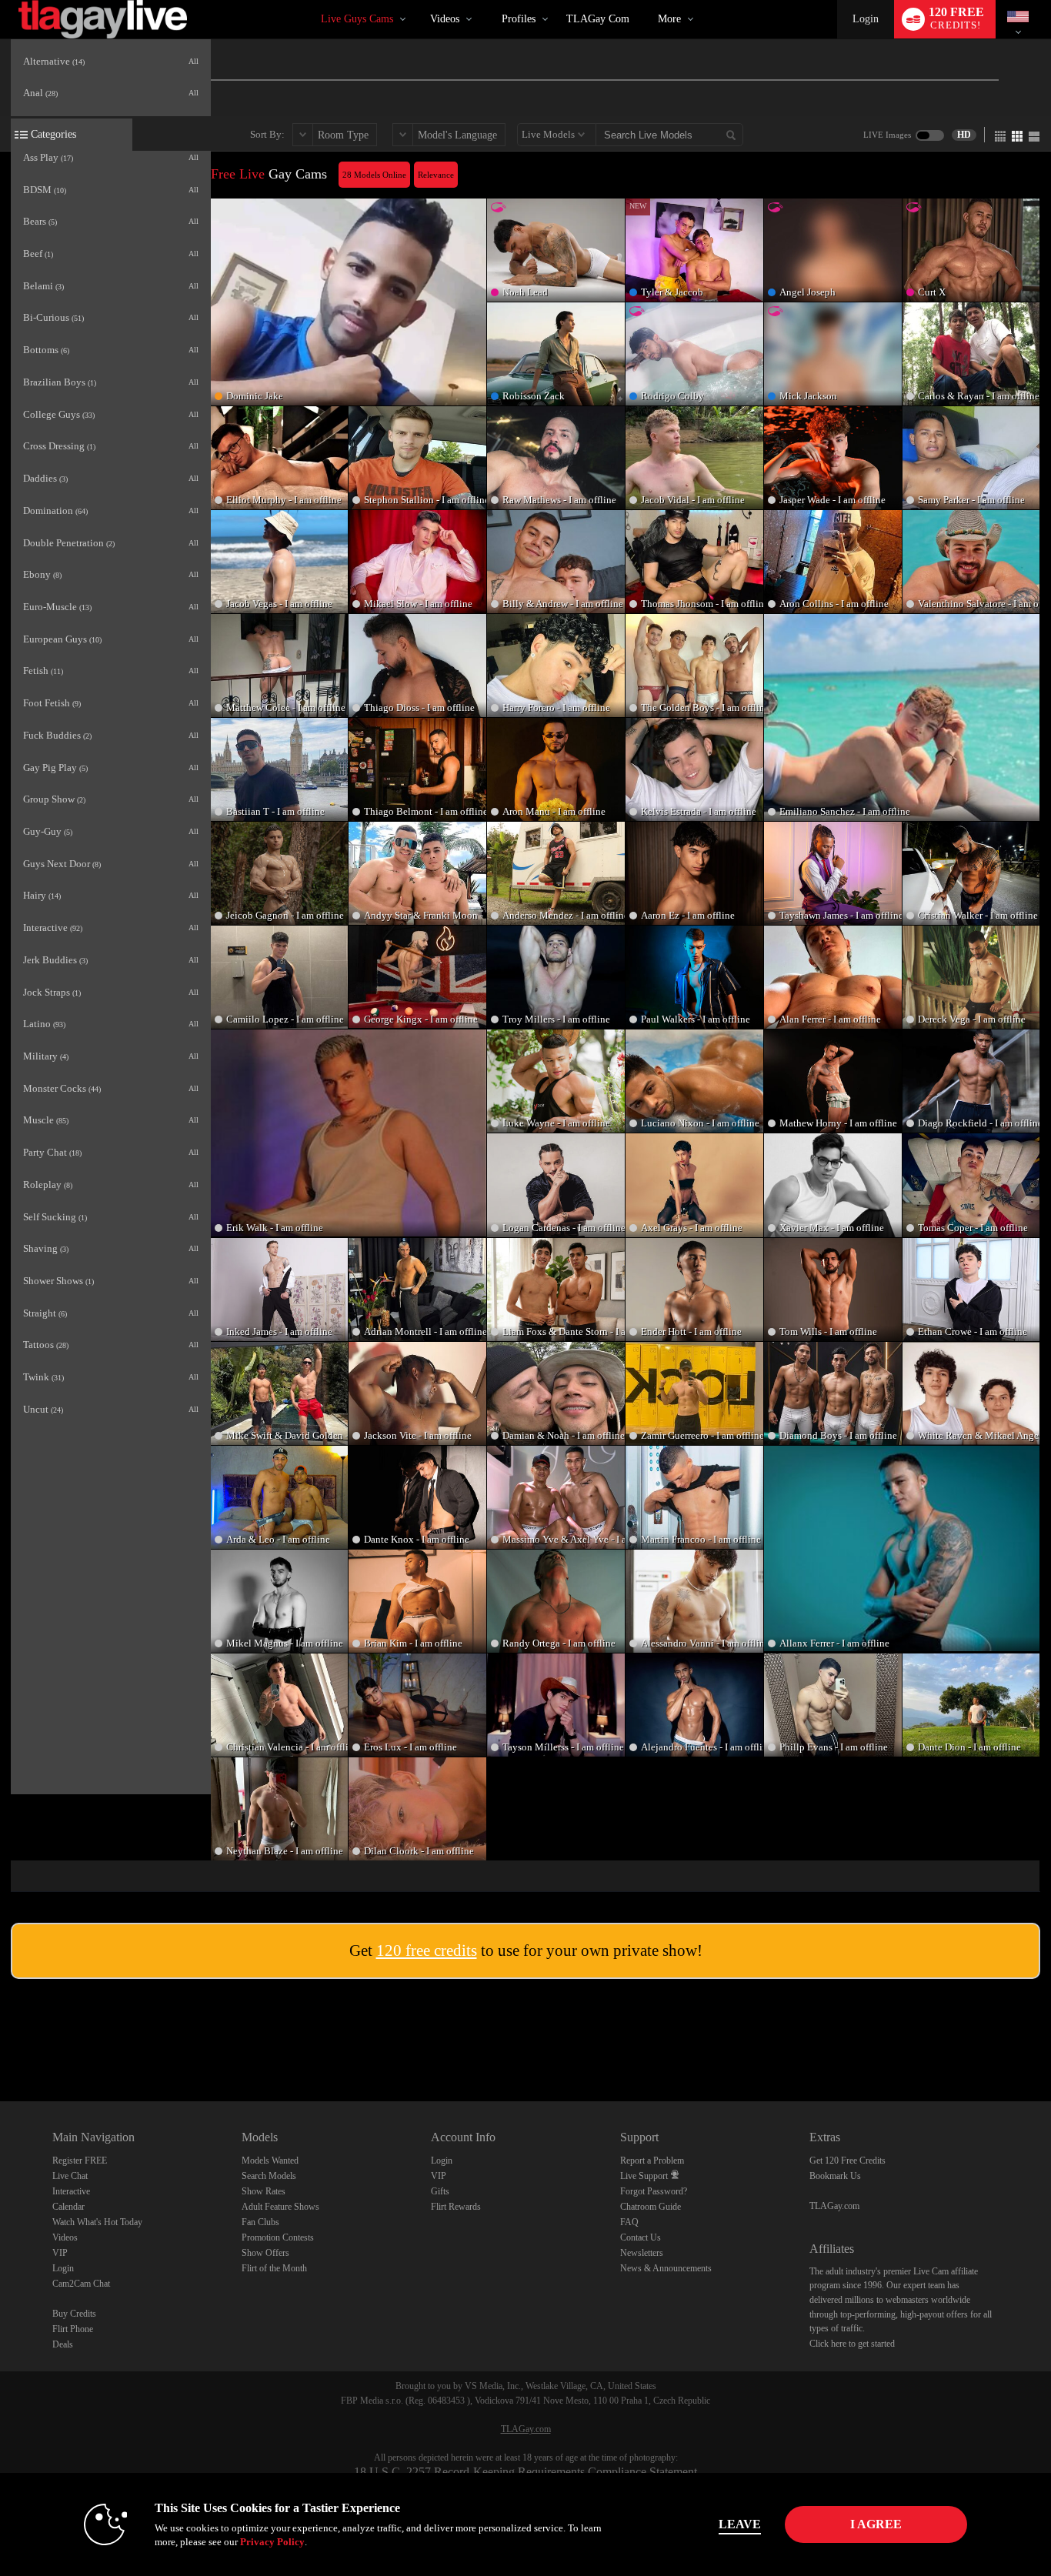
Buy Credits (74, 2314)
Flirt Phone (73, 2329)
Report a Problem (652, 2161)
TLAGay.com (834, 2206)
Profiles (519, 19)
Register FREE (80, 2161)
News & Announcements (666, 2268)
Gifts (440, 2191)
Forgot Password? (654, 2191)
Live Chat (70, 2176)
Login (866, 19)
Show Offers (265, 2253)
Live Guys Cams (357, 19)
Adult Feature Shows (280, 2207)
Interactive (71, 2191)
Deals (63, 2344)
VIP (60, 2253)
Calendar (68, 2207)
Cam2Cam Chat (81, 2284)
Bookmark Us (835, 2176)
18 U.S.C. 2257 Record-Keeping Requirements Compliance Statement (525, 2472)
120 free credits (427, 1950)
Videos (445, 19)
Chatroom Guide (651, 2207)
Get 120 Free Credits (847, 2161)
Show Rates (264, 2191)
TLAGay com (598, 19)
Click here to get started (852, 2344)
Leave (740, 2524)
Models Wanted (270, 2161)
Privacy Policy (272, 2542)
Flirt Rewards (456, 2207)
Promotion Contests (278, 2237)
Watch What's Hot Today (97, 2222)
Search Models (269, 2176)
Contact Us (641, 2237)
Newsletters (642, 2253)
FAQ (629, 2222)
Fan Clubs (260, 2222)
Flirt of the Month (274, 2268)
